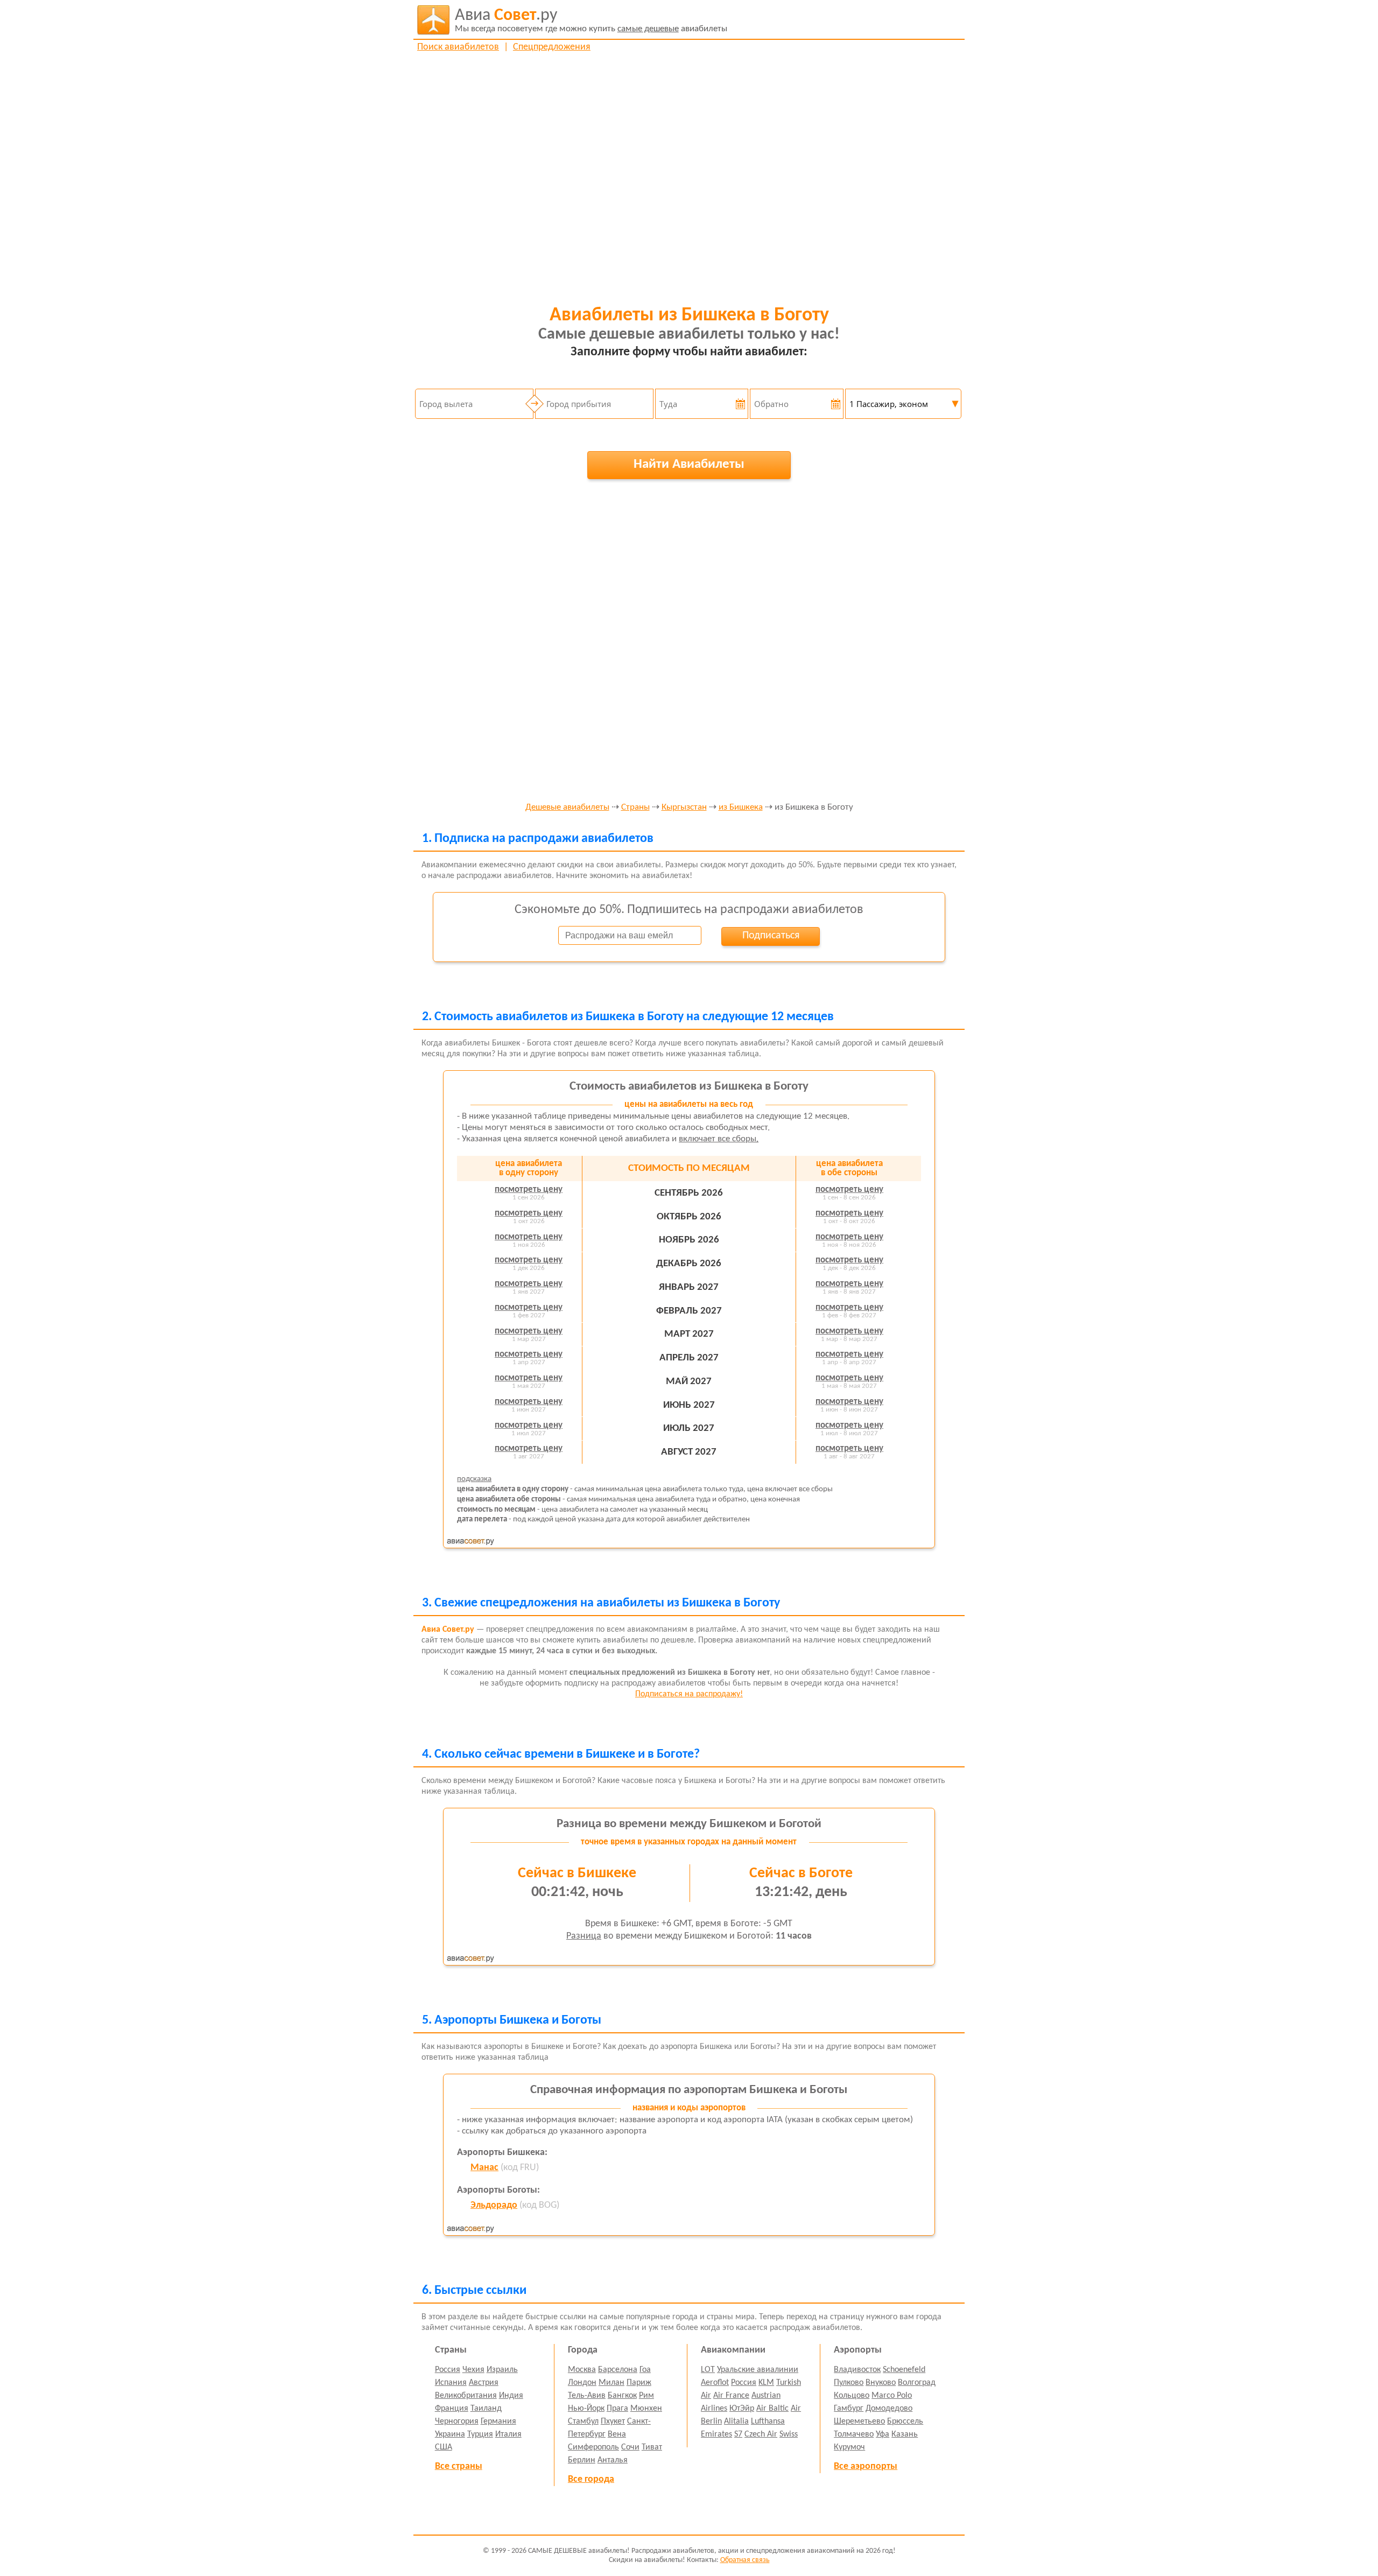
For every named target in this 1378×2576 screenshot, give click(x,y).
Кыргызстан (684, 808)
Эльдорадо (494, 2205)
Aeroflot (715, 2383)
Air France (731, 2396)
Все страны (459, 2466)
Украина (450, 2434)
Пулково (849, 2383)
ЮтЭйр (742, 2409)
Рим (646, 2396)
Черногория (457, 2421)
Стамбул (583, 2421)
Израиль (502, 2370)
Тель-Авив (587, 2396)
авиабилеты (591, 20)
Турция (480, 2434)
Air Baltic (772, 2409)
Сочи (630, 2447)
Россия (448, 2370)
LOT (708, 2370)
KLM (766, 2383)
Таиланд (486, 2409)
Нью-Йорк (586, 2409)
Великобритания (466, 2396)
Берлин (582, 2460)
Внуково (881, 2383)
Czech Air (761, 2434)
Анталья (613, 2460)
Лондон (582, 2383)
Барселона (618, 2370)
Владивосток (857, 2370)
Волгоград (917, 2383)
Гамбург (849, 2409)
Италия (508, 2434)
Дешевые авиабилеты (567, 808)
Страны (635, 808)
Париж (639, 2383)
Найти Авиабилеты (689, 464)
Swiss (789, 2434)
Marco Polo (892, 2396)
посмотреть (529, 1189)
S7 (738, 2434)
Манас (484, 2168)
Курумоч (849, 2447)
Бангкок (622, 2396)
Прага (617, 2409)
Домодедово (889, 2409)
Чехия (473, 2370)
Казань (905, 2434)
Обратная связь (745, 2560)
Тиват (652, 2447)
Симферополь (593, 2447)
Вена (617, 2434)
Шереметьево (859, 2421)
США (444, 2447)
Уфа (883, 2434)
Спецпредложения (552, 47)
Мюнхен (646, 2409)
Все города (591, 2479)
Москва (582, 2370)
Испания (451, 2383)
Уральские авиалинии (758, 2370)
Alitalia (736, 2421)
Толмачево (854, 2434)
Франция (452, 2409)
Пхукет (613, 2421)
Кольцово (852, 2396)
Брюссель (905, 2421)
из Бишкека (741, 808)
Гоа (645, 2370)
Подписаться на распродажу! (689, 1694)
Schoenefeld (904, 2370)
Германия (498, 2421)
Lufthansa (768, 2421)
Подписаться (771, 936)
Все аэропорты (866, 2466)
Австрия (484, 2383)
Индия (511, 2396)
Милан (611, 2383)
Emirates (716, 2434)
